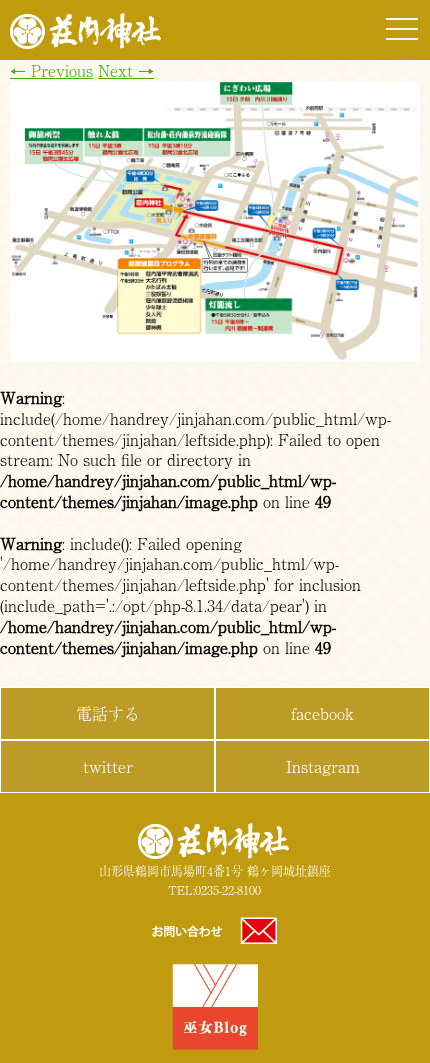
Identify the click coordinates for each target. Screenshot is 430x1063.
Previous (51, 70)
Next (126, 70)
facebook (322, 713)
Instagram (323, 766)
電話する (108, 713)
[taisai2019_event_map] (215, 355)
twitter (108, 766)
